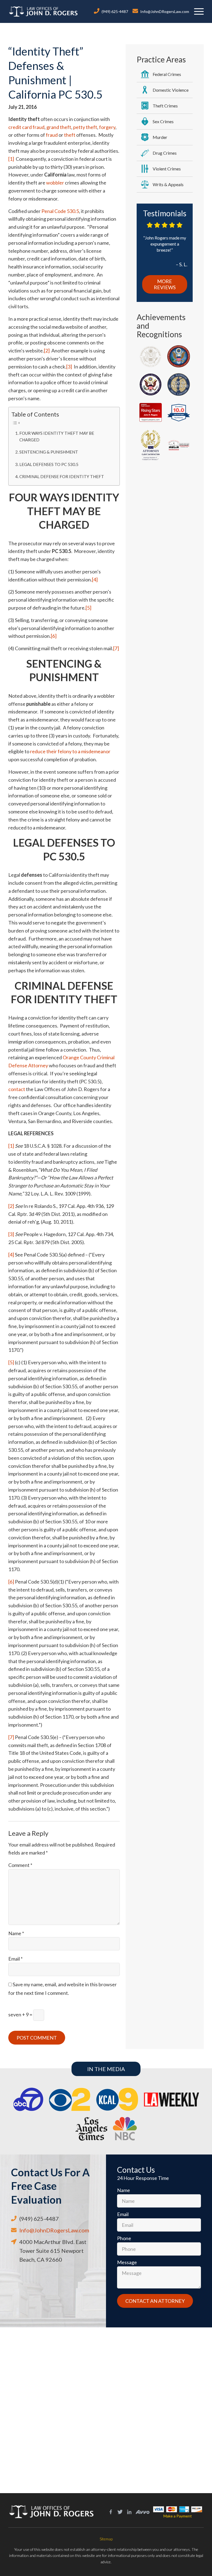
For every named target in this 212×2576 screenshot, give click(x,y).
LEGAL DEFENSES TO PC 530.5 (49, 464)
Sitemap (106, 2539)
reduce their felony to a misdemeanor (70, 751)
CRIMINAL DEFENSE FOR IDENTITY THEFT (62, 476)
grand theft (59, 127)
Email (15, 1959)
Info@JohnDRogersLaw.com (165, 11)
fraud (52, 135)
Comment (20, 1865)
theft (70, 135)
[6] (54, 636)
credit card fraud (26, 127)
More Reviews (165, 284)
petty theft (85, 127)
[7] (116, 648)
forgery (107, 127)
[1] (11, 159)
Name (16, 1933)
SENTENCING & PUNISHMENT (49, 452)
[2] (47, 351)
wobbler (55, 183)
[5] (88, 608)
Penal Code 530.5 (60, 211)
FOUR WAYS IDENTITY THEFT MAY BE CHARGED (57, 436)
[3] (69, 367)
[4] (95, 580)
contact (17, 1089)
